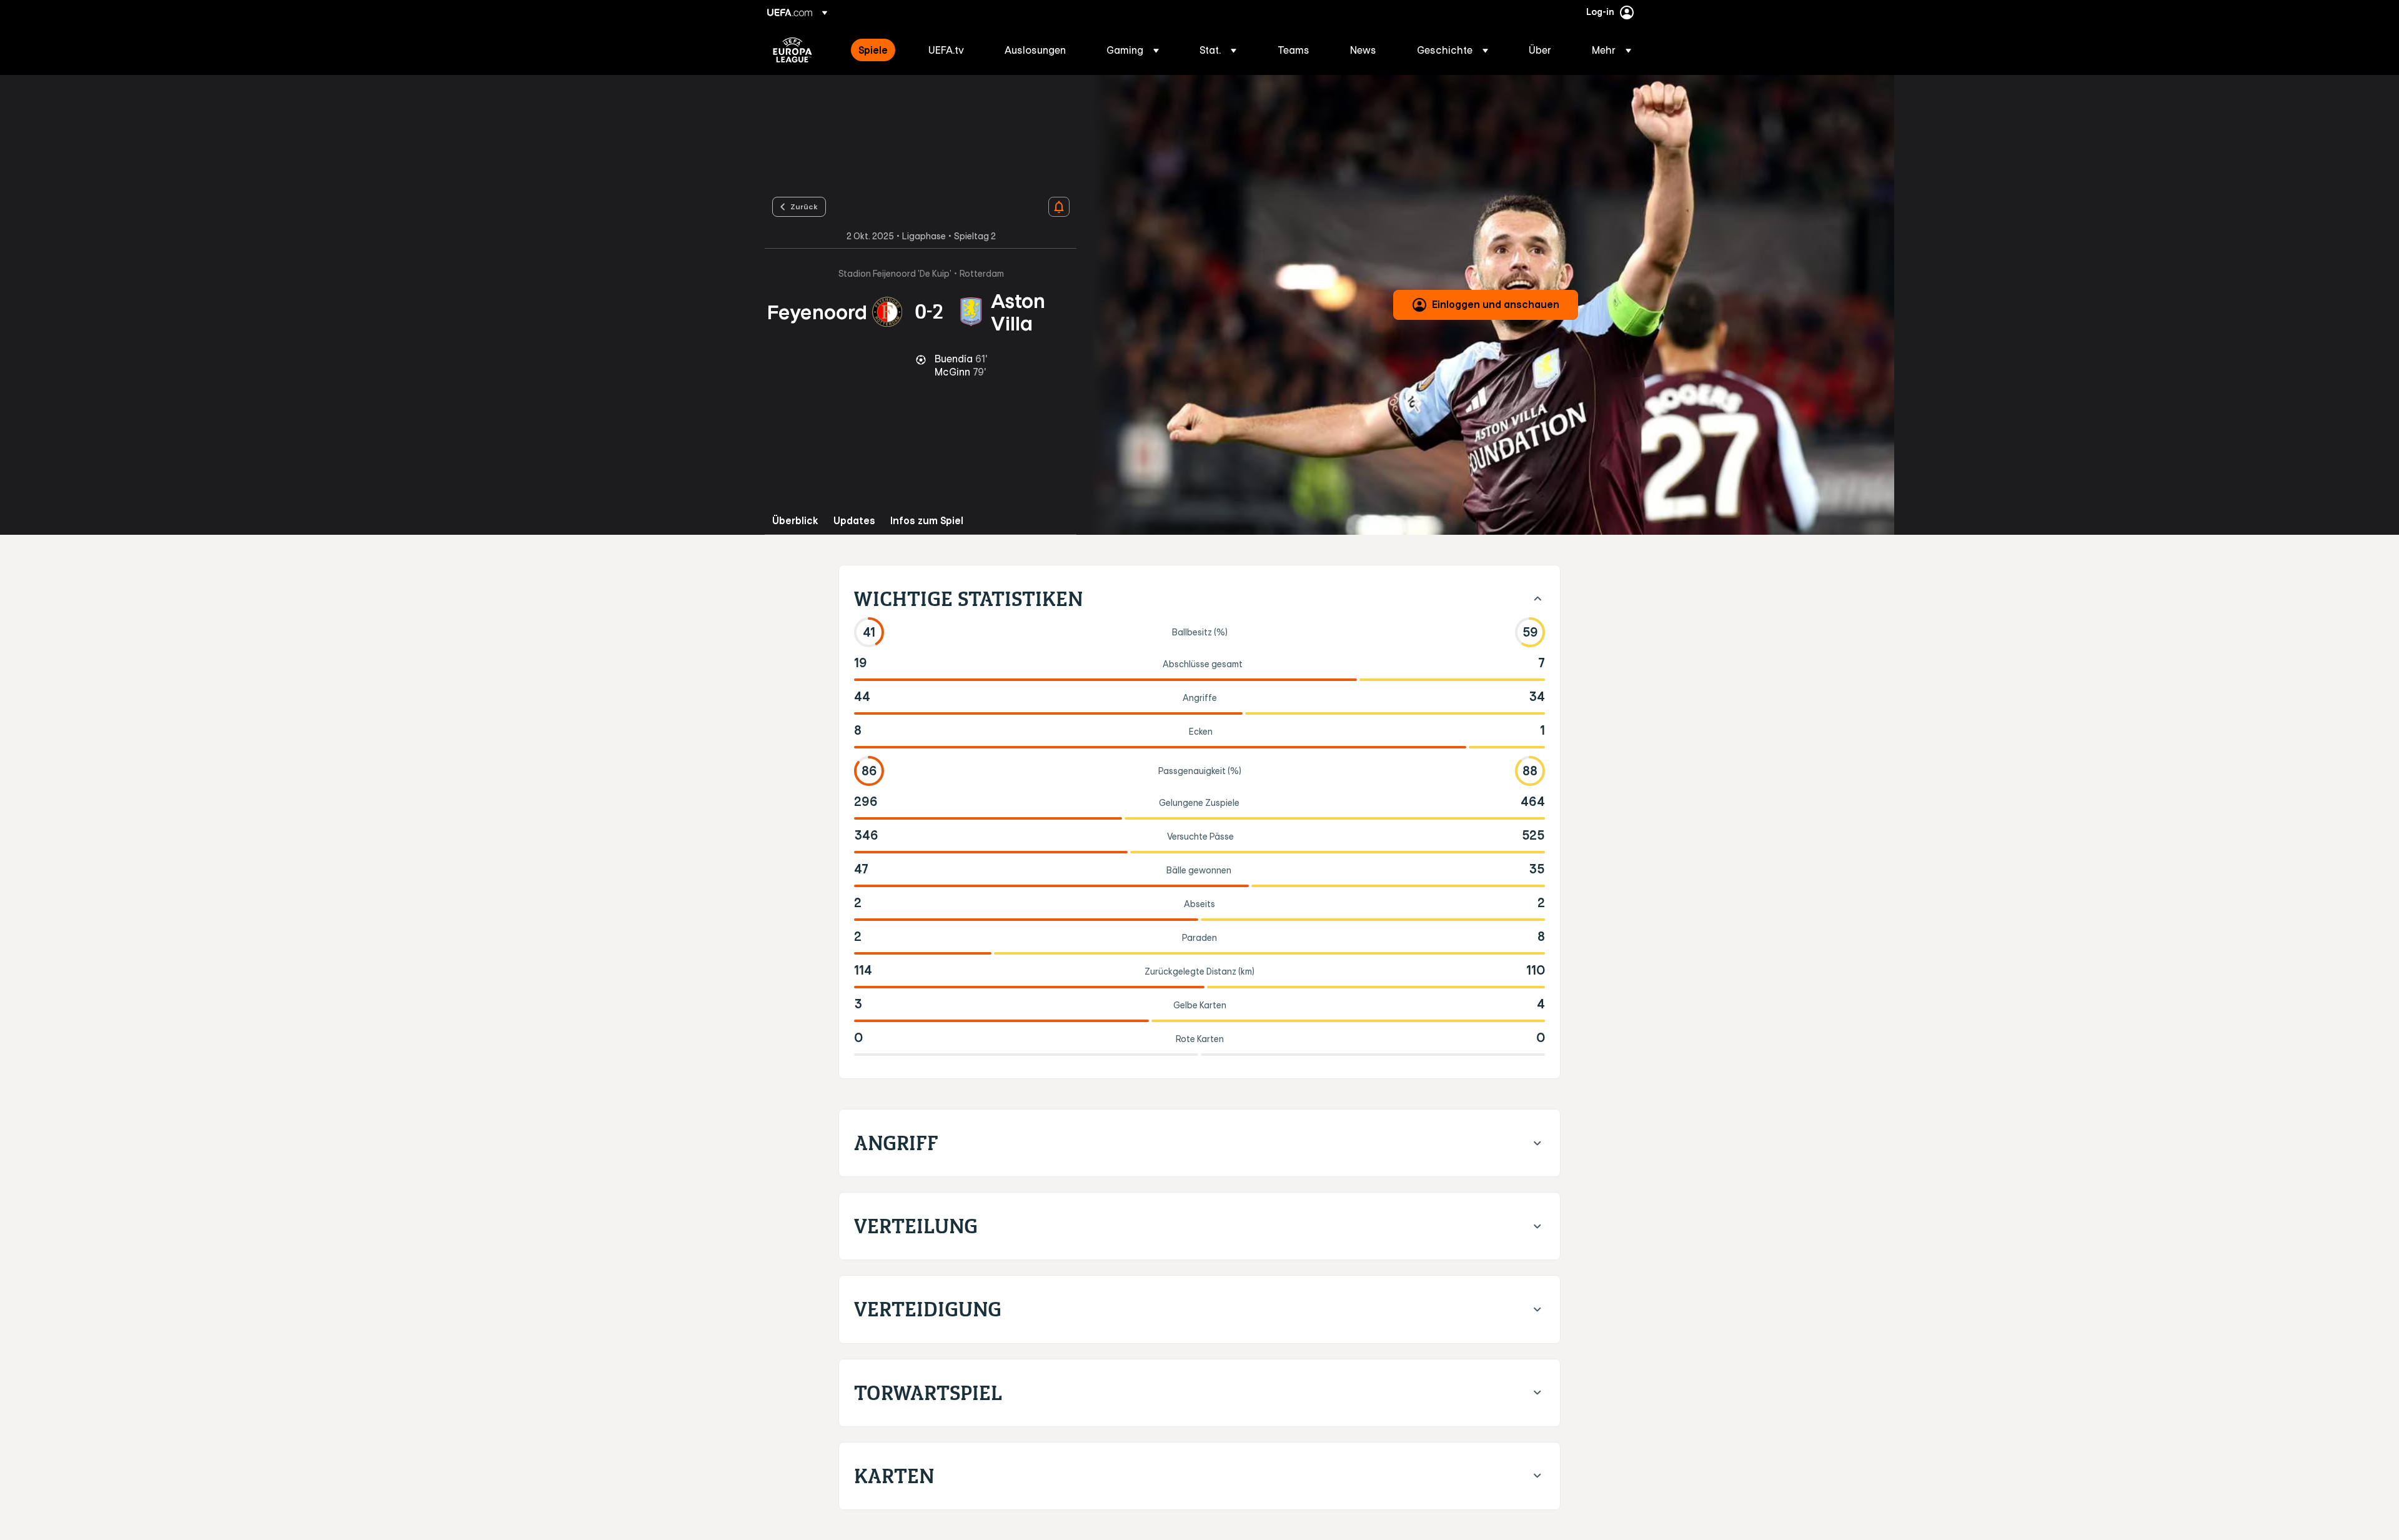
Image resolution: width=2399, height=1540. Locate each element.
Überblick (795, 521)
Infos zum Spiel (927, 521)
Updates (854, 521)
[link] (873, 50)
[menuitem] (878, 50)
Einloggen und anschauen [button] (1496, 304)
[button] (1133, 50)
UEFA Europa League (792, 50)
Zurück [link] (804, 206)
